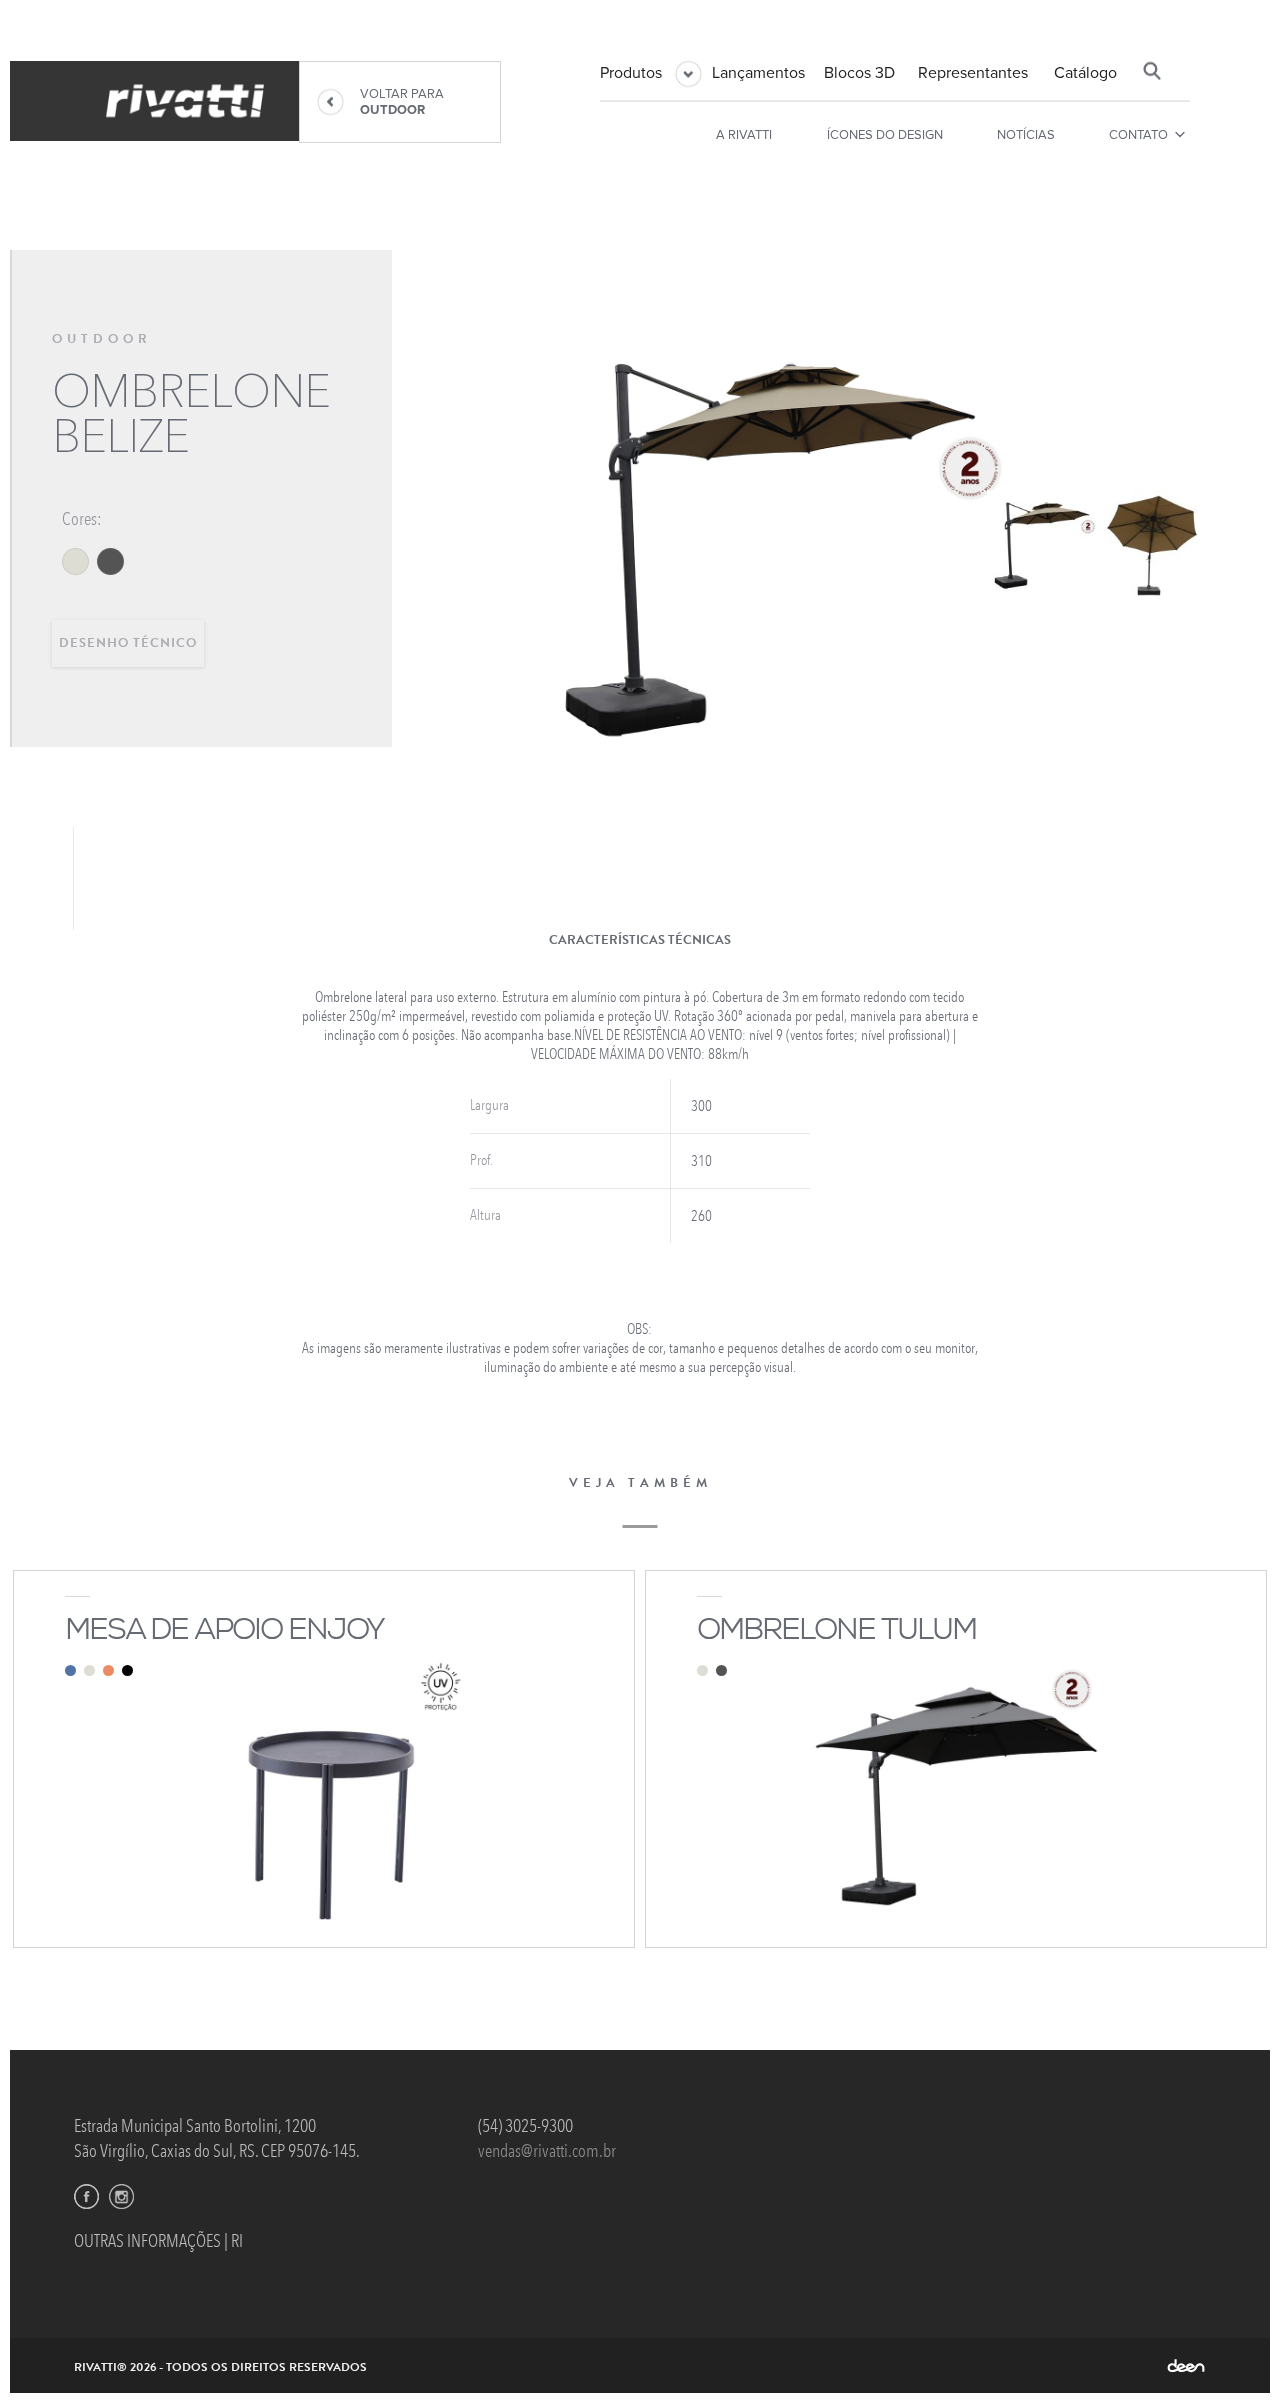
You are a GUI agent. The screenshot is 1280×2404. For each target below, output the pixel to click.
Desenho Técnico (128, 643)
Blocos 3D (859, 73)
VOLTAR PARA (402, 102)
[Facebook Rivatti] (86, 2196)
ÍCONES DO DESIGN (885, 135)
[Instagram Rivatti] (121, 2196)
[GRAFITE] (110, 561)
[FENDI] (75, 561)
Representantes (973, 73)
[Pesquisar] (1152, 71)
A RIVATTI (744, 135)
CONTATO (1138, 135)
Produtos (631, 73)
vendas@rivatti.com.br (547, 2151)
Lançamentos (758, 73)
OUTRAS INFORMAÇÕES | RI (158, 2241)
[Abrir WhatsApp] (1230, 2353)
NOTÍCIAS (1026, 135)
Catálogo (1085, 73)
